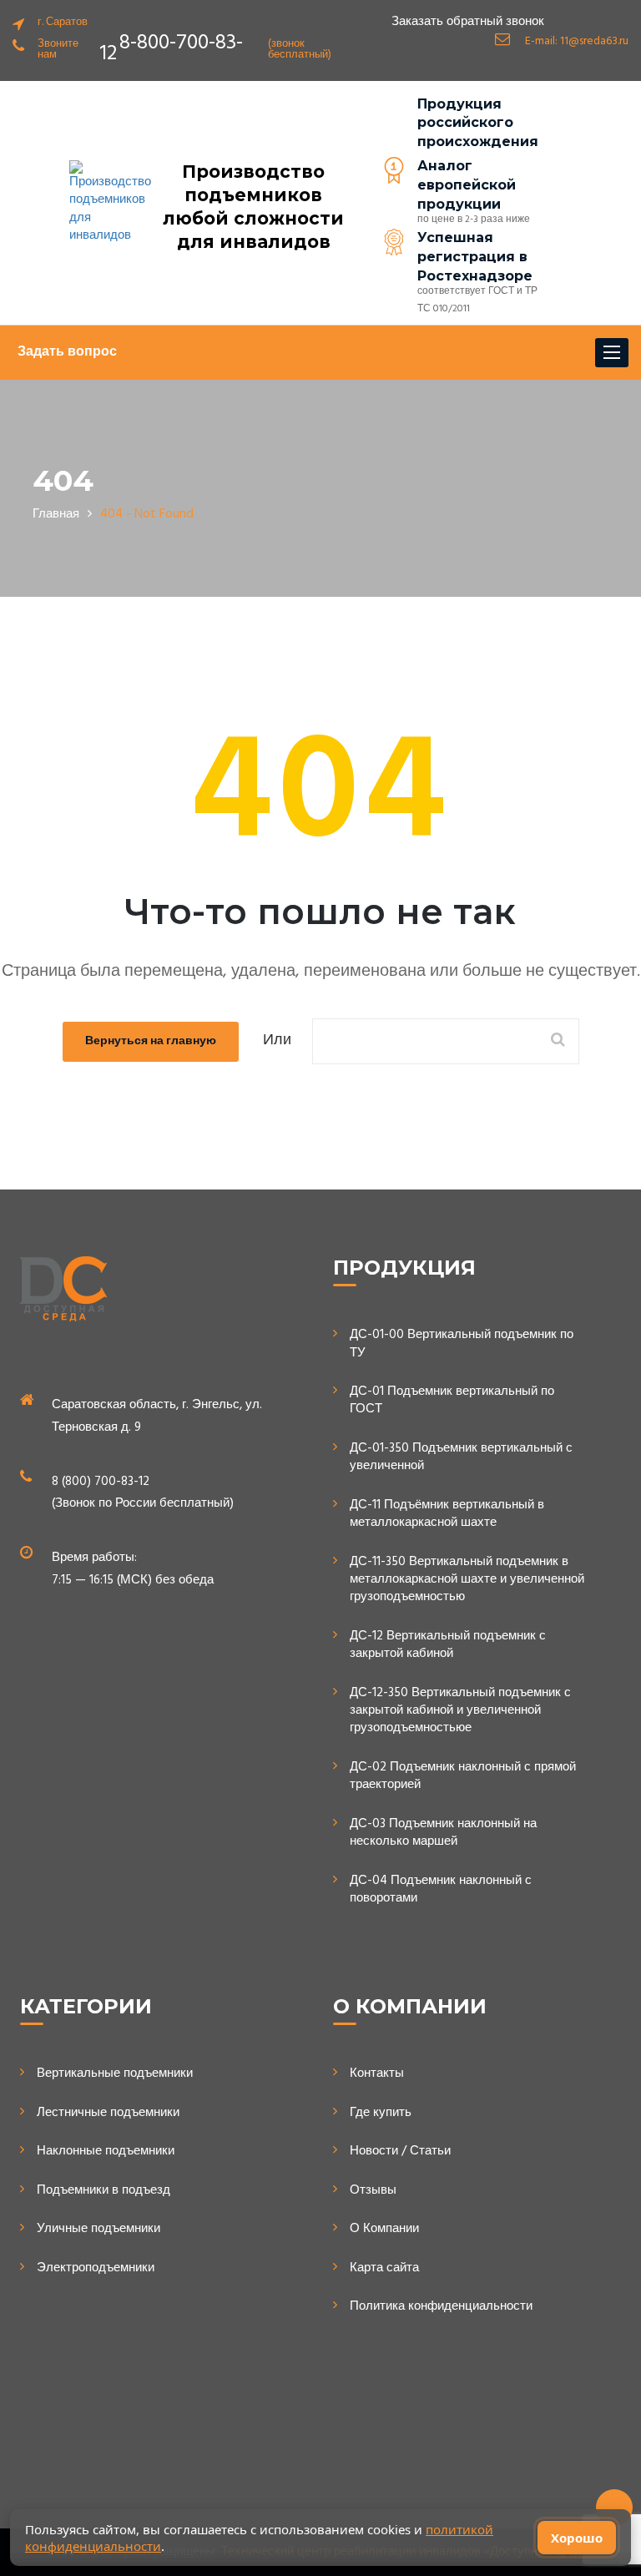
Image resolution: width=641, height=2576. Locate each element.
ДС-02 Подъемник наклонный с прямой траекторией (463, 1777)
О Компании (384, 2229)
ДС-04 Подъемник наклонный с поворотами (441, 1890)
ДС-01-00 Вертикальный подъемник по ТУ (462, 1344)
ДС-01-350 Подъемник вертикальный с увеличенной (461, 1458)
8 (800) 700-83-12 (101, 1482)
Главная (56, 514)
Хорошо (577, 2538)
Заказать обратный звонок (468, 22)
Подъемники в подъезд (103, 2191)
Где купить (381, 2113)
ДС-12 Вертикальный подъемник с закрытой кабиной (448, 1646)
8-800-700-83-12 (171, 49)
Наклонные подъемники (106, 2152)
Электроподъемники (96, 2268)
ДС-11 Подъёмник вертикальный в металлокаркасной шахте (447, 1515)
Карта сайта (384, 2268)
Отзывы (373, 2191)
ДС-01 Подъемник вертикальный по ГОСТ (452, 1401)
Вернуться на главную (151, 1041)
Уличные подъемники (98, 2229)
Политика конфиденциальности (441, 2307)
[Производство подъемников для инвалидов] (110, 203)
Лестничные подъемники (108, 2113)
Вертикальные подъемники (115, 2074)
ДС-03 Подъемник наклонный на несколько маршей (443, 1834)
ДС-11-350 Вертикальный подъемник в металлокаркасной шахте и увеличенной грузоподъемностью (467, 1580)
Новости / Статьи (400, 2152)
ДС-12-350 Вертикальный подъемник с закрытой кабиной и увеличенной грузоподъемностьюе (460, 1711)
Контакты (377, 2074)
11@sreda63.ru (594, 41)
